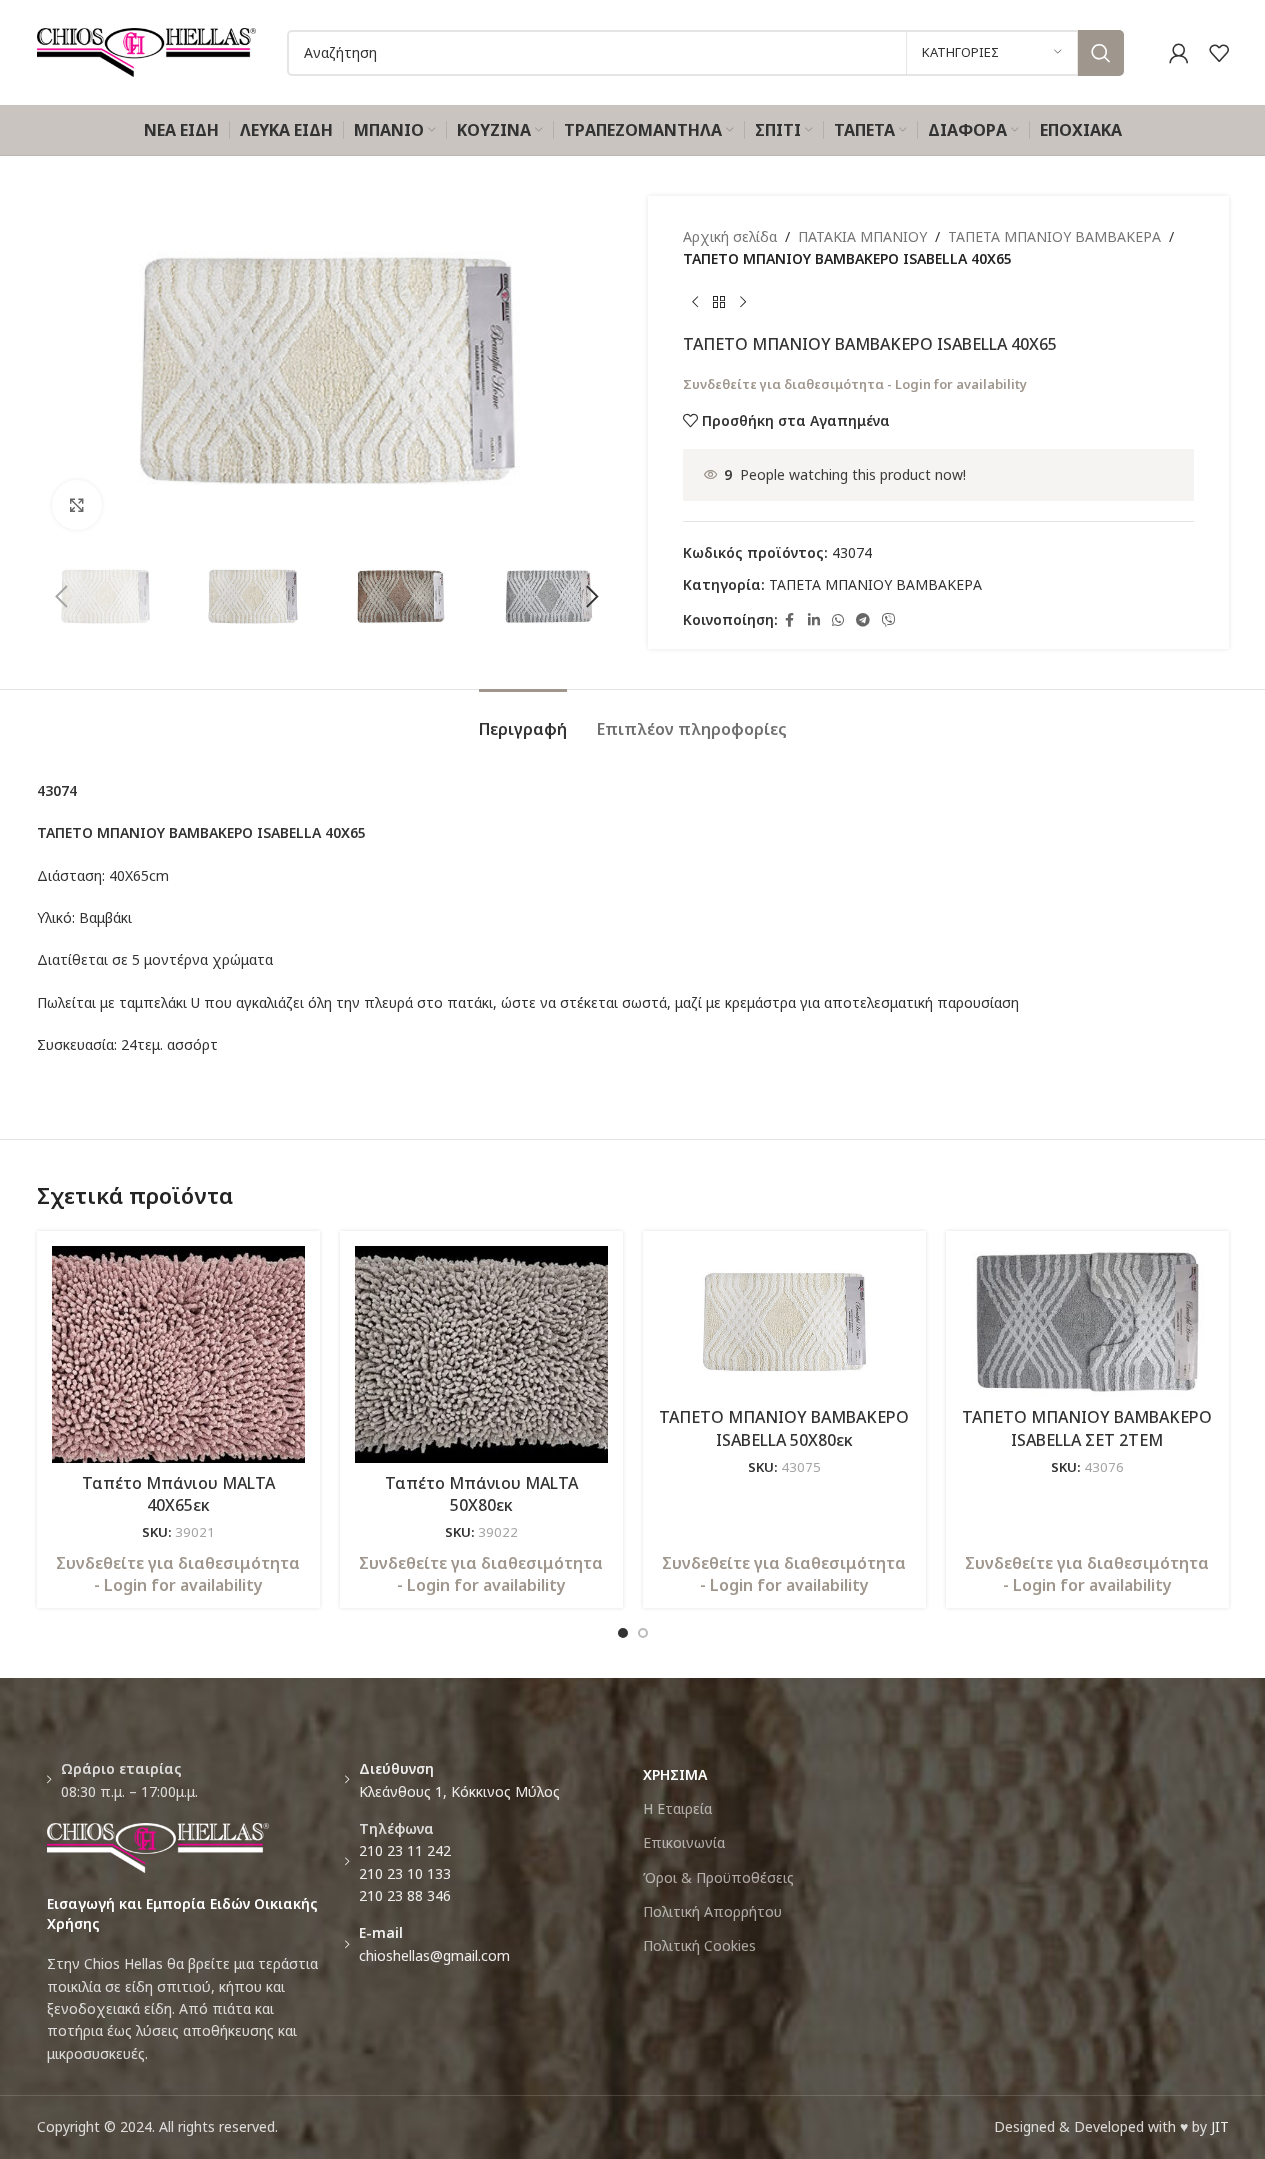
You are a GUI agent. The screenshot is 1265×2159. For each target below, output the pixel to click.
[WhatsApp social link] (838, 620)
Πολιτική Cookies (699, 1945)
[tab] (523, 719)
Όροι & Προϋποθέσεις (718, 1877)
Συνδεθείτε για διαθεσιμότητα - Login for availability (855, 384)
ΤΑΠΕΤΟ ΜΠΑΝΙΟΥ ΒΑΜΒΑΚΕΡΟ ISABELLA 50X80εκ (784, 1428)
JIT (1220, 2126)
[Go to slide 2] (643, 1633)
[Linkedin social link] (814, 620)
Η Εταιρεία (677, 1808)
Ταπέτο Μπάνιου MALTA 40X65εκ (178, 1494)
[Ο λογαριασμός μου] (1179, 53)
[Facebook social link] (790, 620)
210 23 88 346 (405, 1895)
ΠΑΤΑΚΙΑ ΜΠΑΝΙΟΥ (862, 236)
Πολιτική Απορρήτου (712, 1911)
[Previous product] (695, 303)
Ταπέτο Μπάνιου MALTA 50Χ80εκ (481, 1494)
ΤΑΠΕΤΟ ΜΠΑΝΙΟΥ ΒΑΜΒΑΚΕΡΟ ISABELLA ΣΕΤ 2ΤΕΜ (1087, 1428)
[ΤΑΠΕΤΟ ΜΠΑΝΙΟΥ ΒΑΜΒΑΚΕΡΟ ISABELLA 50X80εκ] (784, 1322)
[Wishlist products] (1219, 53)
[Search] (1101, 53)
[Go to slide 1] (623, 1633)
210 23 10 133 (405, 1873)
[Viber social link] (889, 620)
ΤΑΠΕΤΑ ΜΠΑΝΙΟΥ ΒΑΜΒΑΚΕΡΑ (1054, 236)
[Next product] (743, 303)
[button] (62, 597)
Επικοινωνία (684, 1842)
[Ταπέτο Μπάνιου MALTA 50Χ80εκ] (481, 1354)
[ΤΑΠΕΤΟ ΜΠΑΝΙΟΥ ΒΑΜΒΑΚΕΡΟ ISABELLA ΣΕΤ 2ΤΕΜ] (1087, 1322)
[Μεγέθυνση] (77, 505)
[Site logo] (147, 50)
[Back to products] (719, 303)
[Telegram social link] (863, 620)
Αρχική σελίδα (730, 236)
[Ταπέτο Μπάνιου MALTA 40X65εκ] (178, 1354)
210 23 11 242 (405, 1850)
